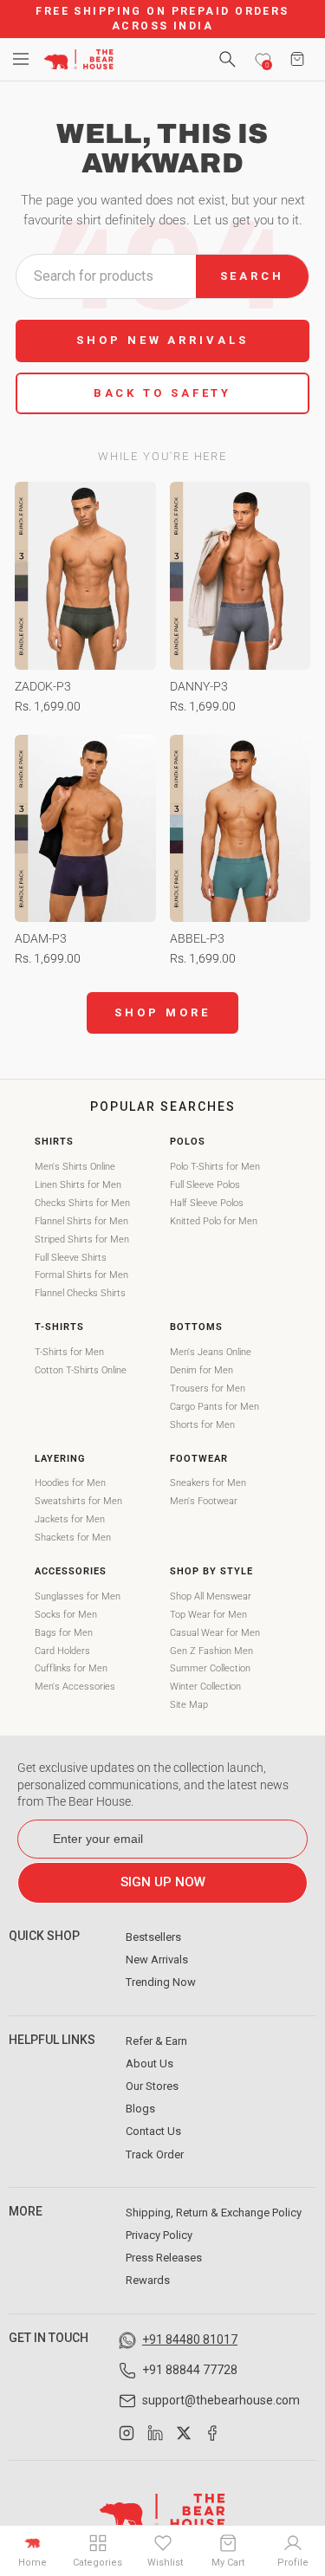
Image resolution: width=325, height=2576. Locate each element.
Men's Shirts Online (75, 1167)
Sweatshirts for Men (78, 1501)
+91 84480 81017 (190, 2339)
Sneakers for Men (208, 1483)
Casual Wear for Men (215, 1633)
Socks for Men (66, 1615)
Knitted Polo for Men (214, 1221)
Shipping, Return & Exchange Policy (214, 2213)
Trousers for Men (208, 1389)
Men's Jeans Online (211, 1352)
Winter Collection (205, 1687)
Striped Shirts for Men (82, 1239)
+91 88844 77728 (190, 2370)
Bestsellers (153, 1937)
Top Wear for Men (208, 1615)
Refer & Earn (156, 2041)
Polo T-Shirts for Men (215, 1167)
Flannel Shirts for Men (81, 1221)
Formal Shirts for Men (81, 1275)
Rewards (148, 2280)
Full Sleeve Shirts (71, 1258)
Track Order (155, 2154)
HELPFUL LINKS (52, 2040)
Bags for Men (64, 1633)
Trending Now (161, 1982)
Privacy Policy (159, 2235)
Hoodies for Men (70, 1483)
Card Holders (62, 1651)
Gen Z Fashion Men (211, 1651)
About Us (149, 2063)
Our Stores (152, 2086)
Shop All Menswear (211, 1596)
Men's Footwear (204, 1501)
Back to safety (163, 393)
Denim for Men (201, 1370)
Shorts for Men (202, 1425)
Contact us (153, 2131)
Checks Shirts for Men (82, 1203)
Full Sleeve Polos (205, 1185)
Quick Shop (44, 1936)
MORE (26, 2211)
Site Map (189, 1705)
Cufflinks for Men (71, 1668)
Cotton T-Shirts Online (81, 1370)
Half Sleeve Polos (207, 1203)
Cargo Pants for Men (214, 1407)
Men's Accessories (75, 1687)
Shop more (162, 1012)
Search (252, 276)
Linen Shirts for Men (78, 1185)
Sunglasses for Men (78, 1596)
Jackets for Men (70, 1519)
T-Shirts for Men (69, 1352)
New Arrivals (157, 1960)
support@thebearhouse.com (221, 2400)
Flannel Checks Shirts (80, 1293)
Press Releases (164, 2258)
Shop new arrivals (162, 340)
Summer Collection (210, 1668)
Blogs (140, 2109)
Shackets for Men (73, 1538)
